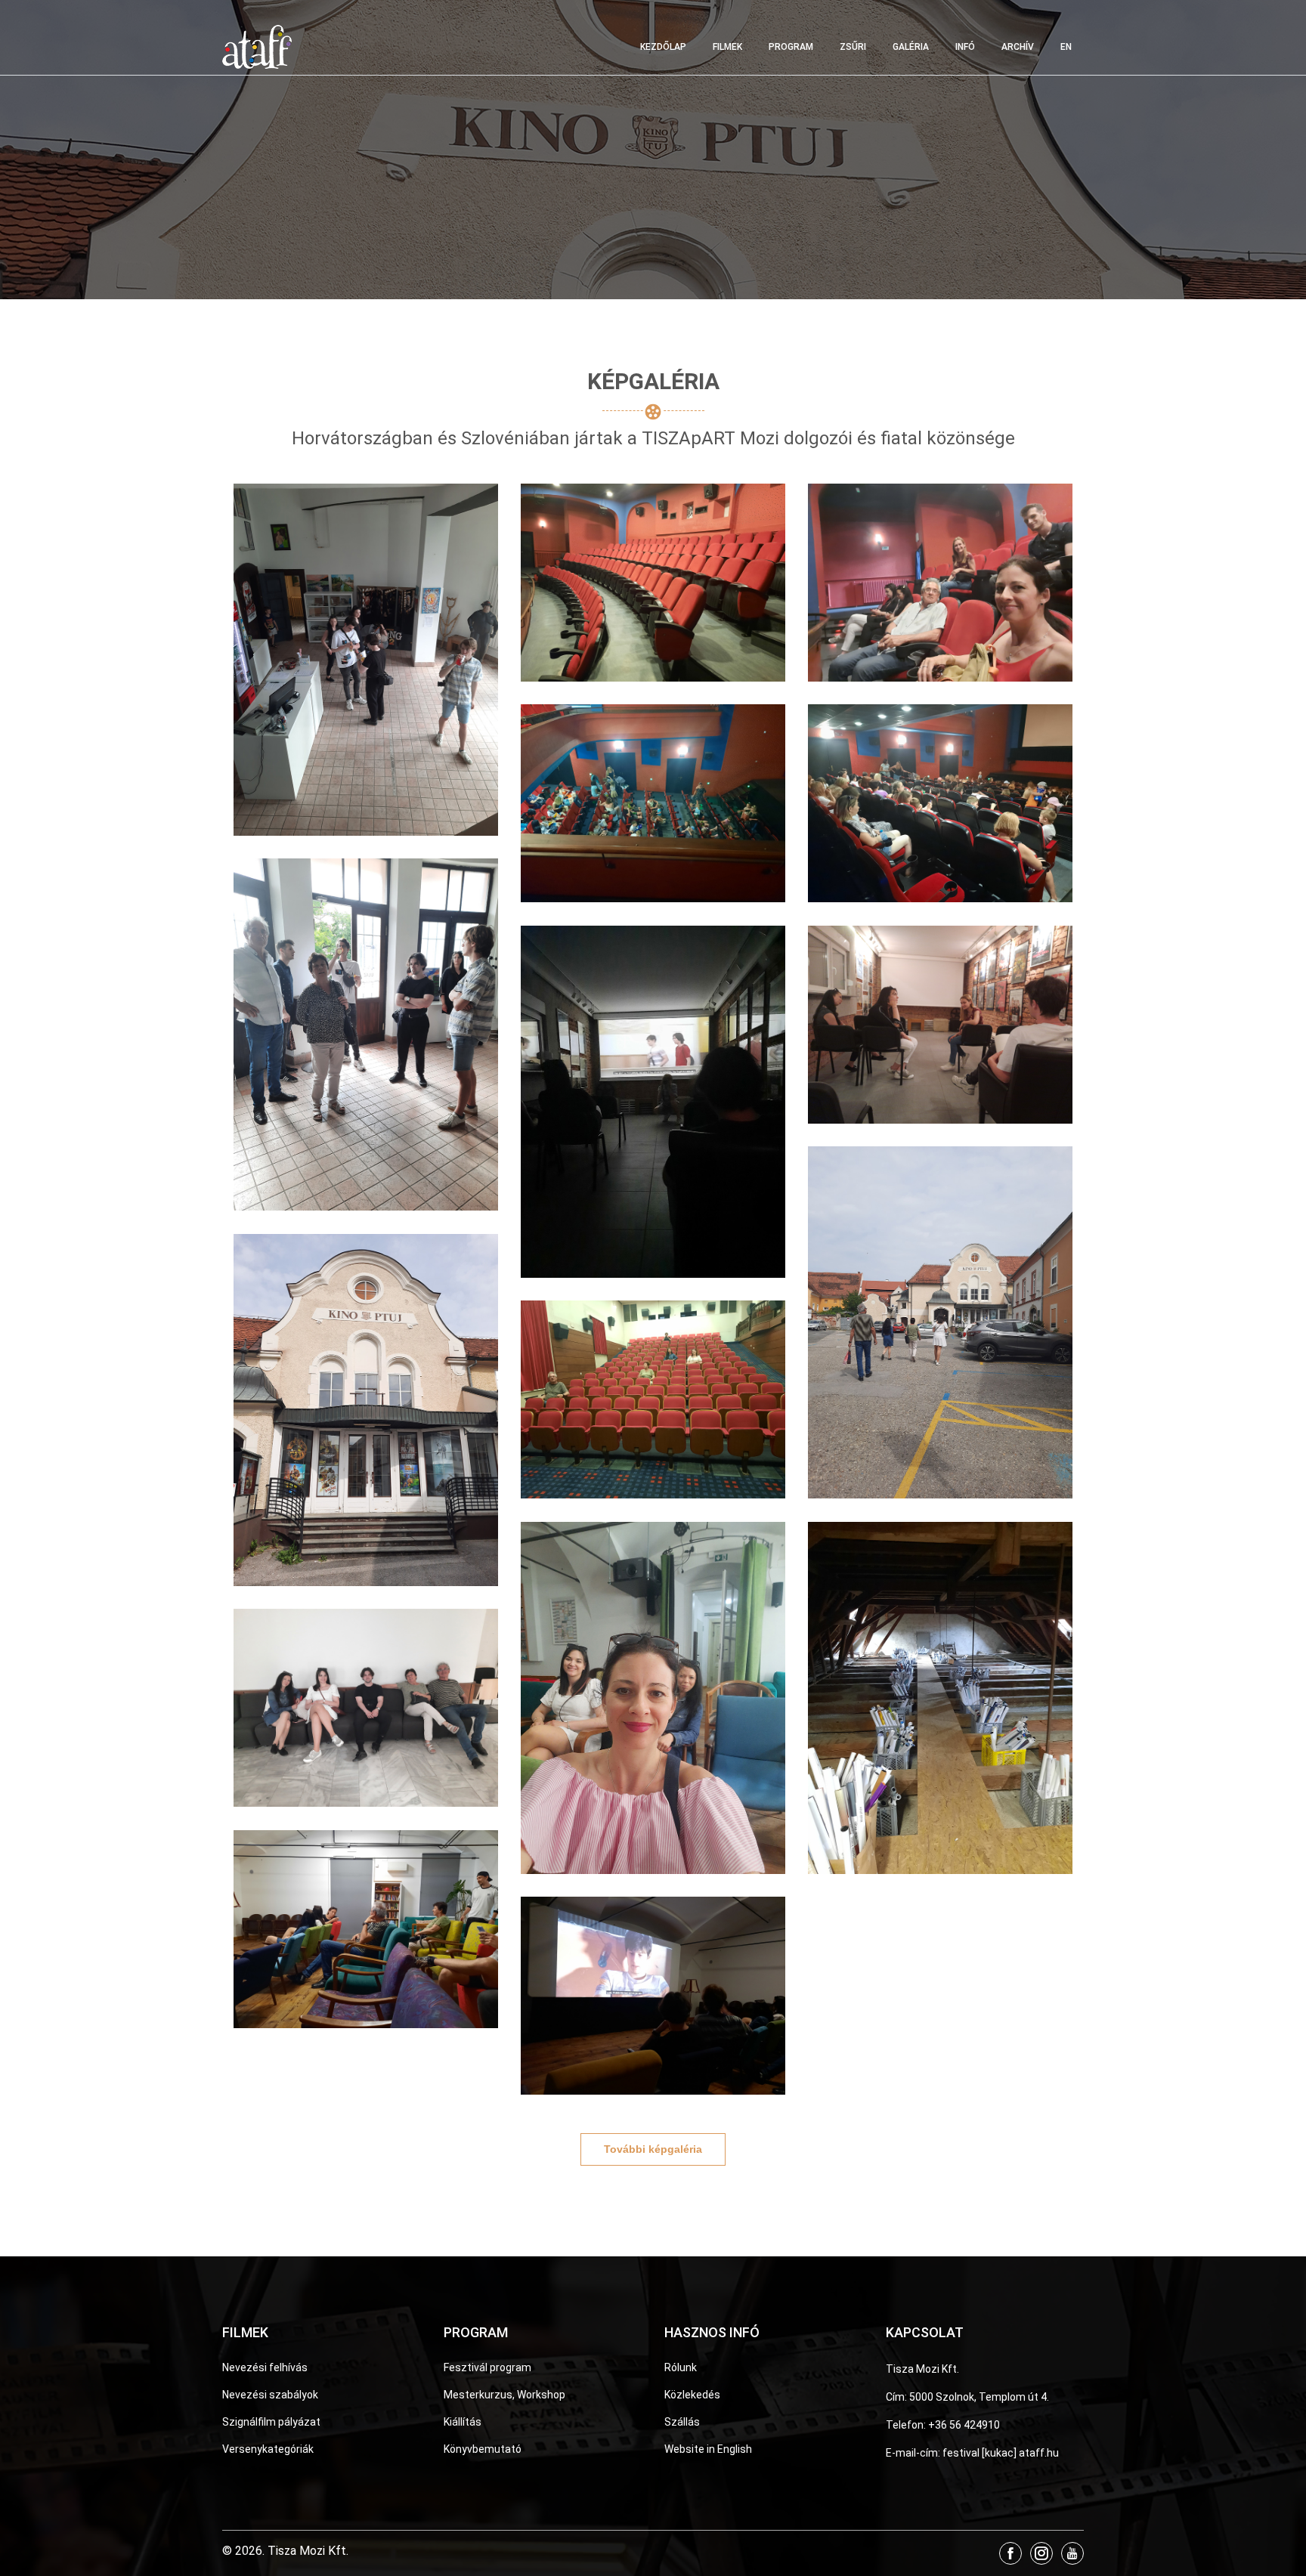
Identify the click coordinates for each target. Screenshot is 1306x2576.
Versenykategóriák (268, 2449)
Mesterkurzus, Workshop (504, 2395)
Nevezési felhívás (265, 2367)
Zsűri (853, 47)
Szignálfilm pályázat (271, 2422)
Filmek (727, 47)
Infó (965, 47)
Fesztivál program (487, 2367)
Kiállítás (463, 2422)
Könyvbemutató (483, 2449)
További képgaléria (653, 2149)
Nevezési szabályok (270, 2395)
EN (1066, 47)
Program (791, 47)
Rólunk (681, 2367)
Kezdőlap (663, 47)
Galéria (911, 47)
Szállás (682, 2422)
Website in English (708, 2449)
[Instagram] (1041, 2553)
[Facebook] (1010, 2553)
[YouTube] (1072, 2553)
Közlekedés (692, 2395)
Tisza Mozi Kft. (922, 2369)
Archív (1018, 47)
